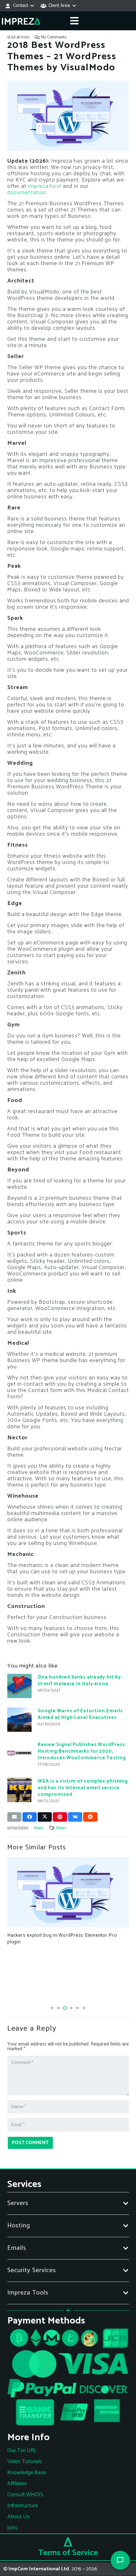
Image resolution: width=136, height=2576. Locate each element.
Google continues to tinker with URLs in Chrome (61, 1933)
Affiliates (17, 2484)
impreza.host (45, 186)
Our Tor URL (22, 2451)
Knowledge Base (27, 2473)
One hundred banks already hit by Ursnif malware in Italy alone (79, 1680)
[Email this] (14, 1817)
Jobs (12, 2528)
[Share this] (30, 1817)
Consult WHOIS (25, 2495)
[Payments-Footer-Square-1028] (68, 2379)
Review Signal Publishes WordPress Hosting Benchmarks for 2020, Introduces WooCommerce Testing (82, 1751)
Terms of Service (68, 2553)
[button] (19, 6)
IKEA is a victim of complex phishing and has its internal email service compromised (83, 1788)
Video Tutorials (25, 2462)
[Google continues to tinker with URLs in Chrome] (68, 1891)
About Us (19, 2517)
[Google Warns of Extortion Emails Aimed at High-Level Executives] (19, 1720)
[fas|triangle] (68, 2542)
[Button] (74, 21)
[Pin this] (60, 1817)
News (39, 1828)
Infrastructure (23, 2506)
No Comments (54, 37)
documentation (27, 193)
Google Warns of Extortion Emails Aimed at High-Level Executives (80, 1714)
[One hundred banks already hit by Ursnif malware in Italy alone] (19, 1686)
